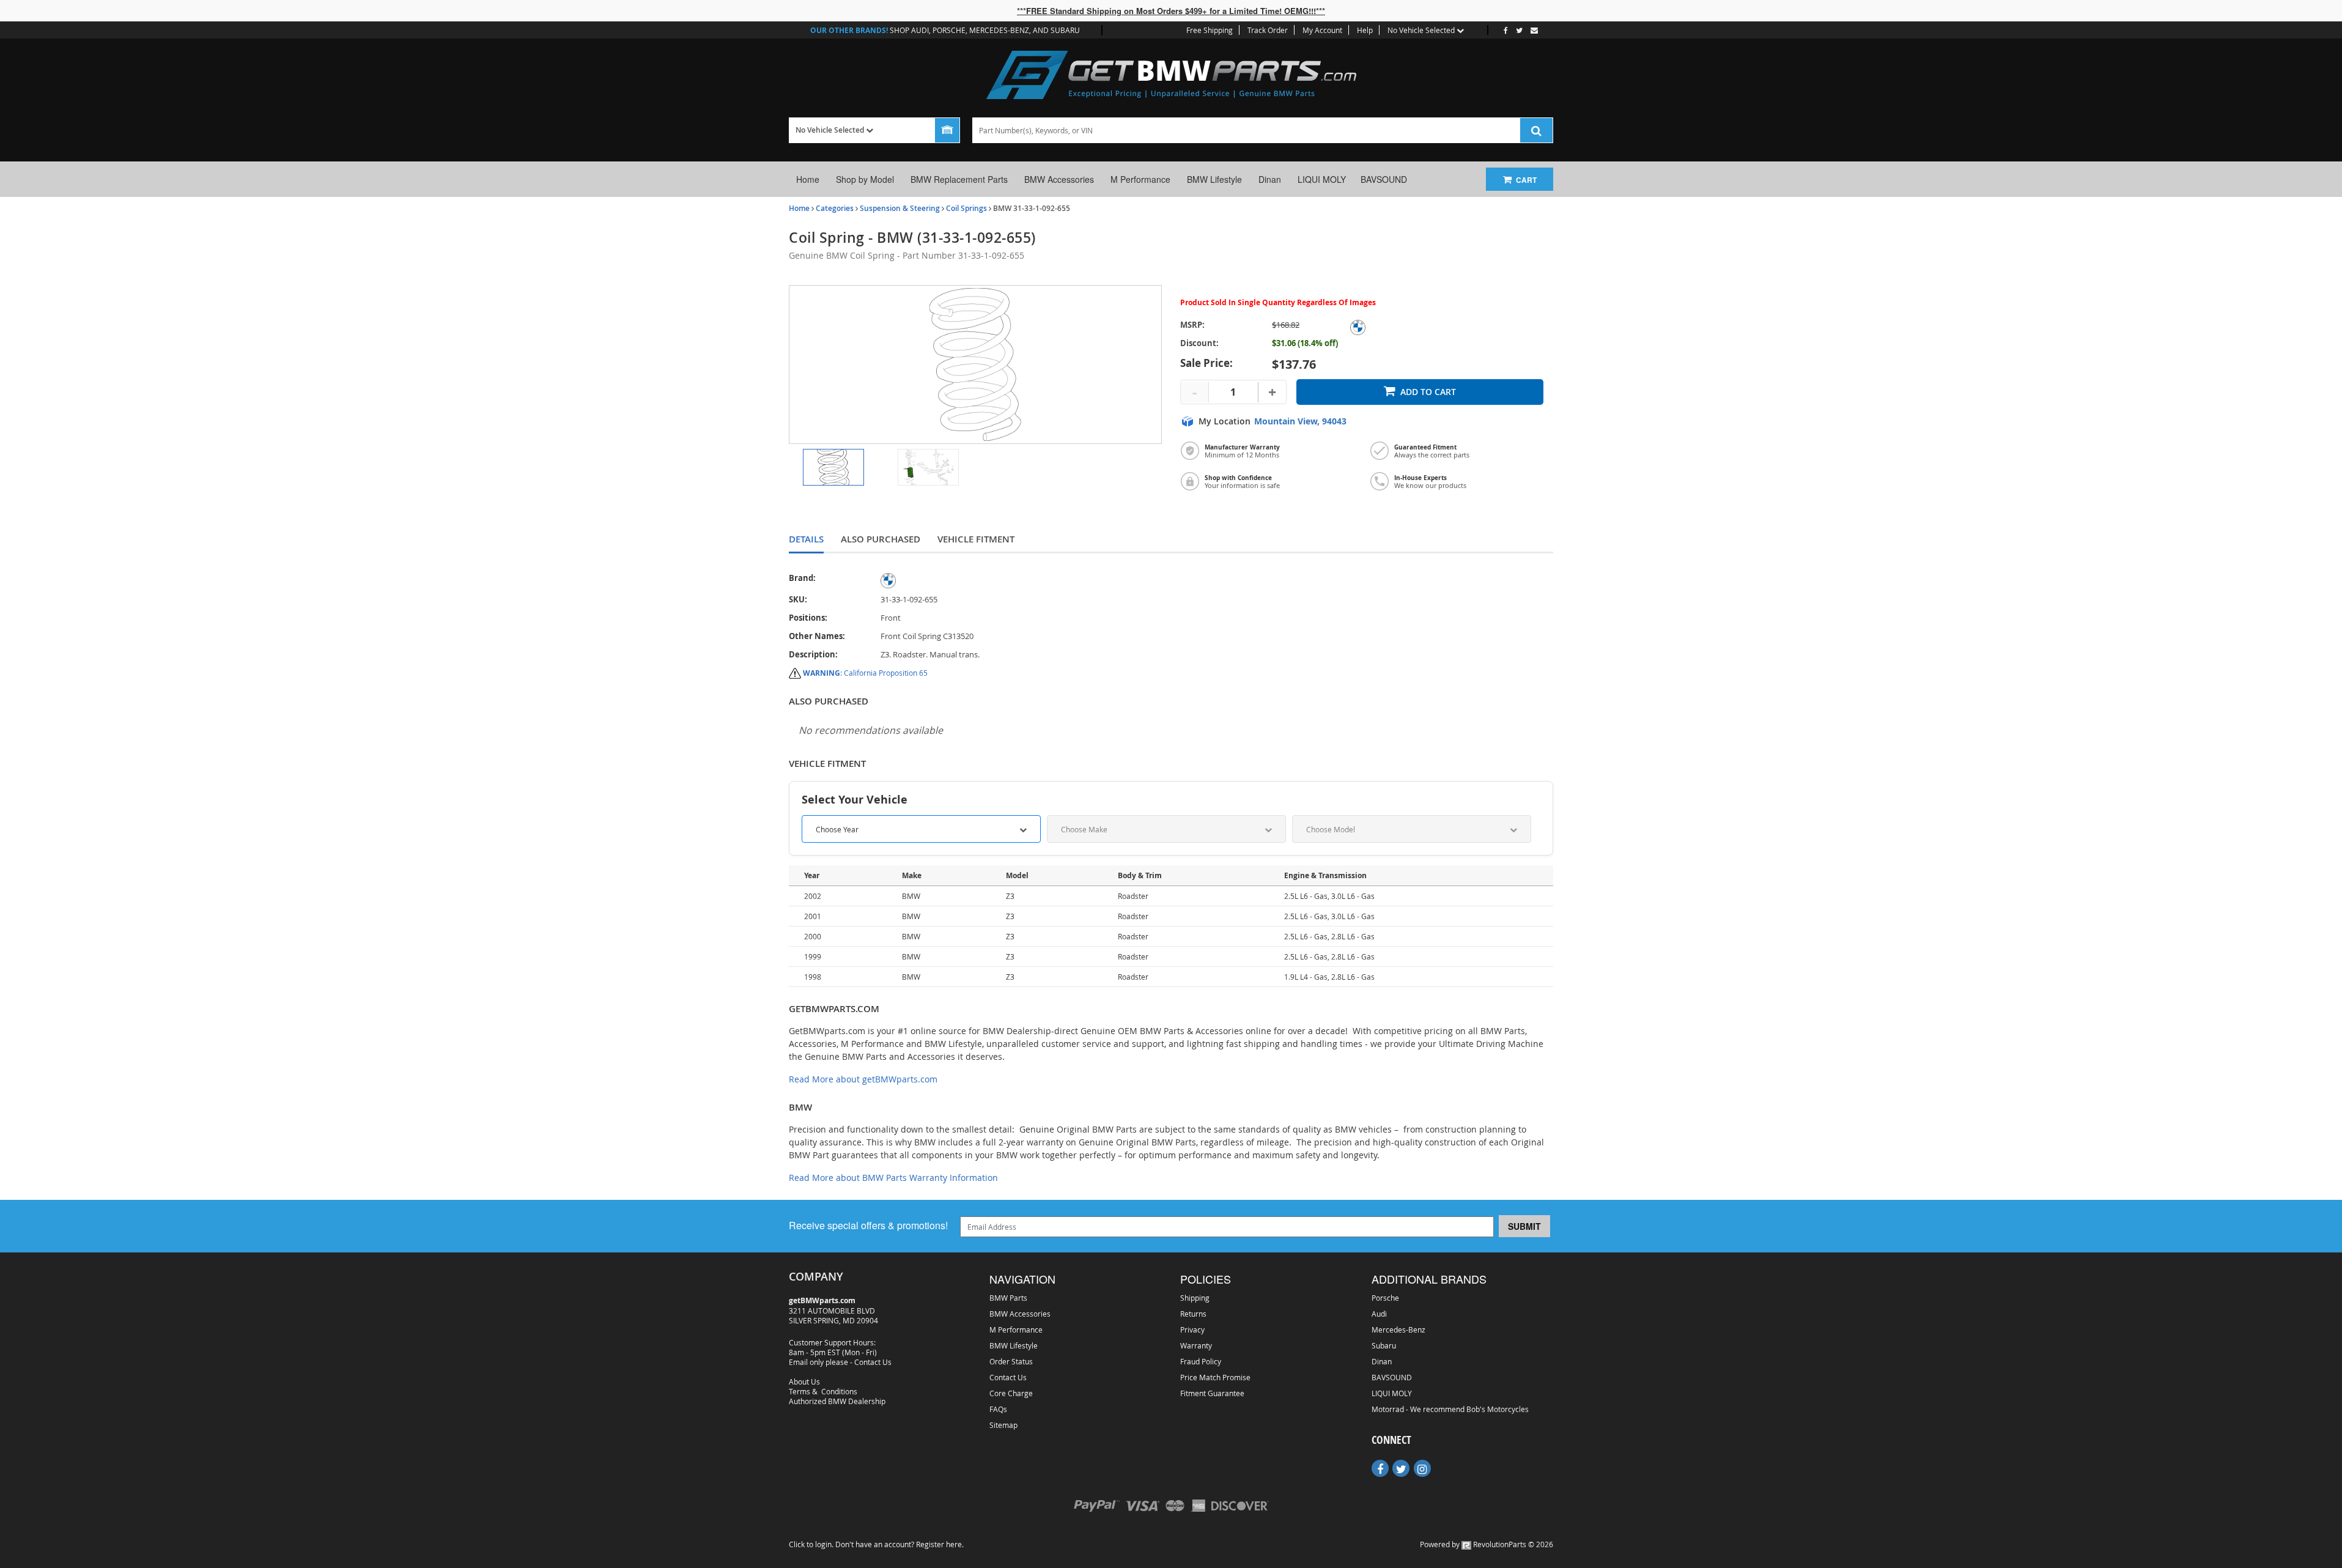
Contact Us (873, 1362)
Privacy (1192, 1329)
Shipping (1195, 1298)
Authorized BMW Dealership (837, 1401)
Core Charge (1011, 1393)
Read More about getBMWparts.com (863, 1079)
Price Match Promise (1215, 1377)
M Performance (1140, 179)
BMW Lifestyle (1214, 179)
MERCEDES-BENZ (999, 30)
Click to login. (811, 1544)
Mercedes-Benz (1398, 1329)
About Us (804, 1381)
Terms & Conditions (823, 1391)
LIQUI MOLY (1322, 179)
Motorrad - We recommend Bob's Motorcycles (1450, 1409)
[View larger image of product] (833, 467)
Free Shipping (1210, 30)
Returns (1193, 1314)
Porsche (1385, 1298)
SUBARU (1065, 30)
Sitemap (1003, 1425)
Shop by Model (865, 179)
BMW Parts (1008, 1298)
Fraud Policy (1201, 1361)
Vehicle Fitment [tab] (976, 539)
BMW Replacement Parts (959, 179)
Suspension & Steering (900, 208)
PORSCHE (949, 30)
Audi (1379, 1314)
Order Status (1011, 1361)
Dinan (1270, 179)
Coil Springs (966, 208)
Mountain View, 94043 (1300, 421)
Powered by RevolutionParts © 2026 (1487, 1544)
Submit (1524, 1226)
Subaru (1384, 1345)
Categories (835, 208)
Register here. (940, 1544)
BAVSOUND (1384, 179)
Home (808, 179)
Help (1365, 30)
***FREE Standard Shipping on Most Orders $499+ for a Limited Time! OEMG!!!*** (1171, 11)
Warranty (1196, 1345)
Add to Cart (1428, 392)
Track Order (1268, 30)
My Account (1322, 30)
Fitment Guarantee (1212, 1393)
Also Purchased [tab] (881, 539)
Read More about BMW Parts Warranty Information (893, 1178)
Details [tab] (806, 539)
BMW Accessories (1059, 179)
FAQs (998, 1409)
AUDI (920, 30)
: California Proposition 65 (865, 673)
